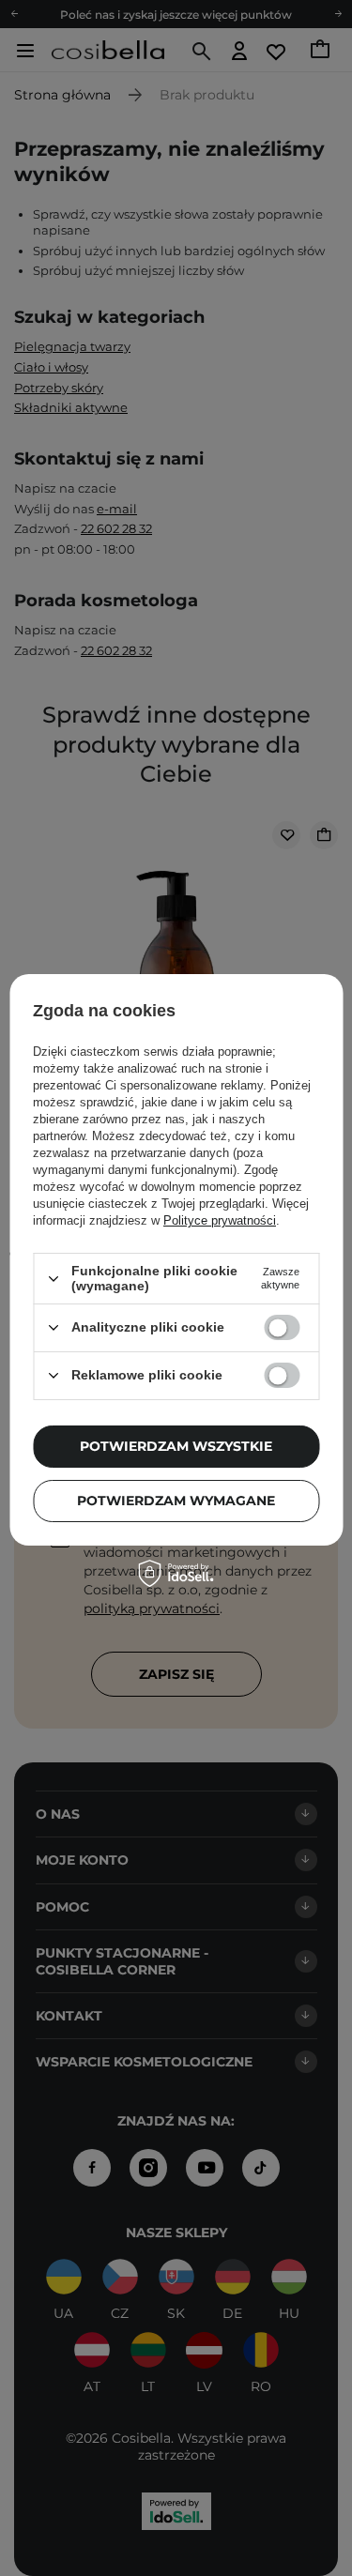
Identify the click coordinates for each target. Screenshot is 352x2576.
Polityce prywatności (220, 1220)
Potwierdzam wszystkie (176, 1446)
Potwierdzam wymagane (176, 1501)
